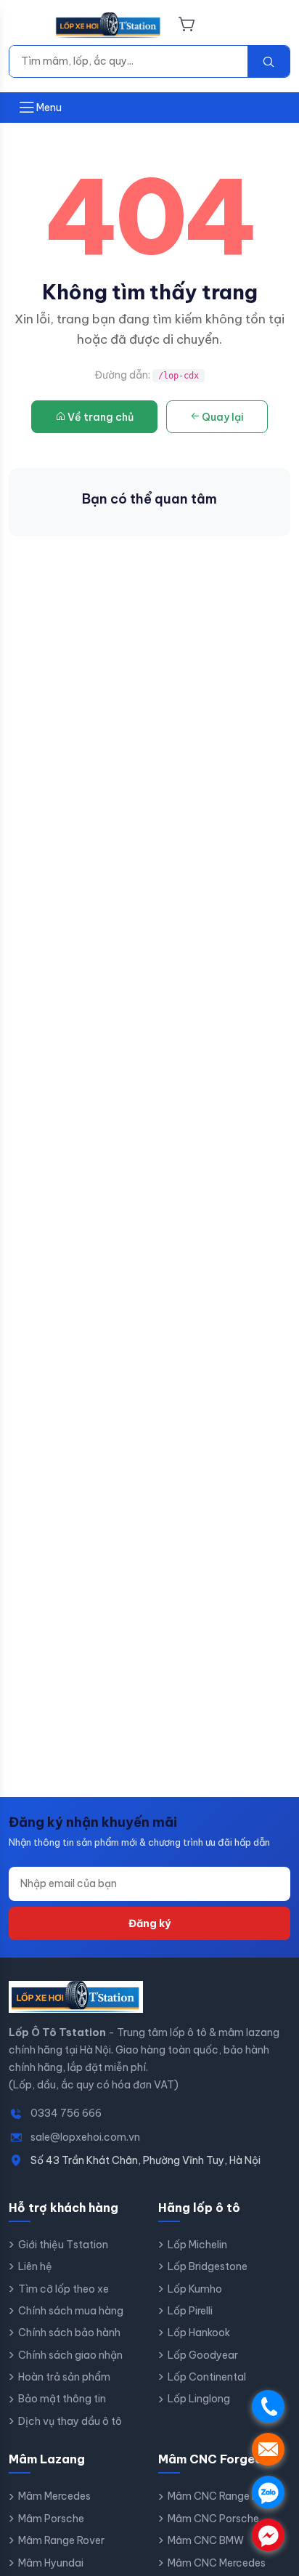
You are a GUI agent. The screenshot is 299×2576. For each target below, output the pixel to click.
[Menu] (27, 25)
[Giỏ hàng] (187, 25)
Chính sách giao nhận (70, 2355)
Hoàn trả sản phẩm (64, 2377)
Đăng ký (149, 1923)
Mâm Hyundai (51, 2563)
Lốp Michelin (197, 2245)
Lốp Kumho (195, 2289)
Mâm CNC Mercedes (217, 2563)
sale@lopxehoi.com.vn (85, 2137)
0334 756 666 (66, 2113)
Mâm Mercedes (54, 2496)
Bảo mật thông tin (62, 2399)
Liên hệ (35, 2266)
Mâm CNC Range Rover (224, 2496)
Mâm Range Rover (61, 2540)
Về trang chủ (101, 417)
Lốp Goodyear (203, 2355)
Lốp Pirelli (190, 2311)
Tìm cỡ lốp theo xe (64, 2289)
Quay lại (223, 417)
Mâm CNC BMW (206, 2540)
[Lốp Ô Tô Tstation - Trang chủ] (108, 25)
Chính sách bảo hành (69, 2333)
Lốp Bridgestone (208, 2266)
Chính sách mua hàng (71, 2311)
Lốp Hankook (199, 2333)
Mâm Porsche (51, 2519)
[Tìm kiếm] (269, 61)
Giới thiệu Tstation (63, 2245)
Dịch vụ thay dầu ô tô (70, 2421)
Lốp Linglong (199, 2399)
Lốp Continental (207, 2377)
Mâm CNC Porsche (213, 2519)
